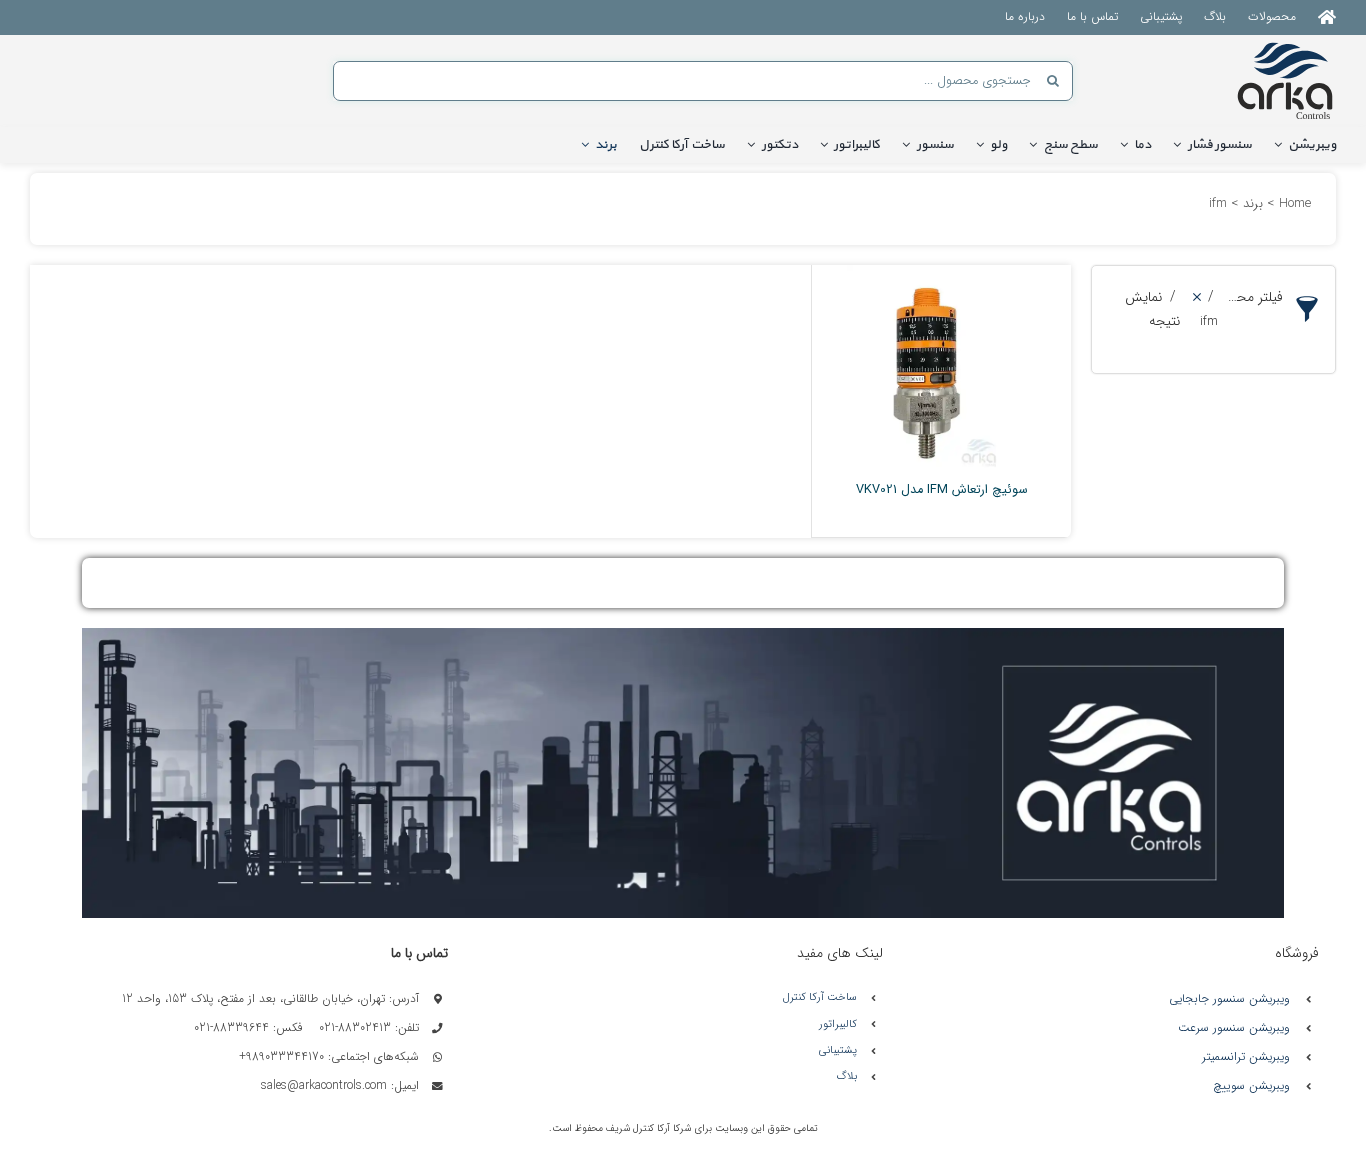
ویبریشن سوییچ (1251, 1085)
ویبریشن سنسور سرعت (1234, 1027)
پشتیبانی (838, 1050)
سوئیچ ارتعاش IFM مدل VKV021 (942, 490)
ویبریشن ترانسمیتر (1246, 1056)
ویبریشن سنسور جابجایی (1229, 998)
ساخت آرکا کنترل (820, 997)
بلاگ (846, 1076)
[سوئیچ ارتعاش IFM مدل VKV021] (926, 370)
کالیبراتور (838, 1024)
